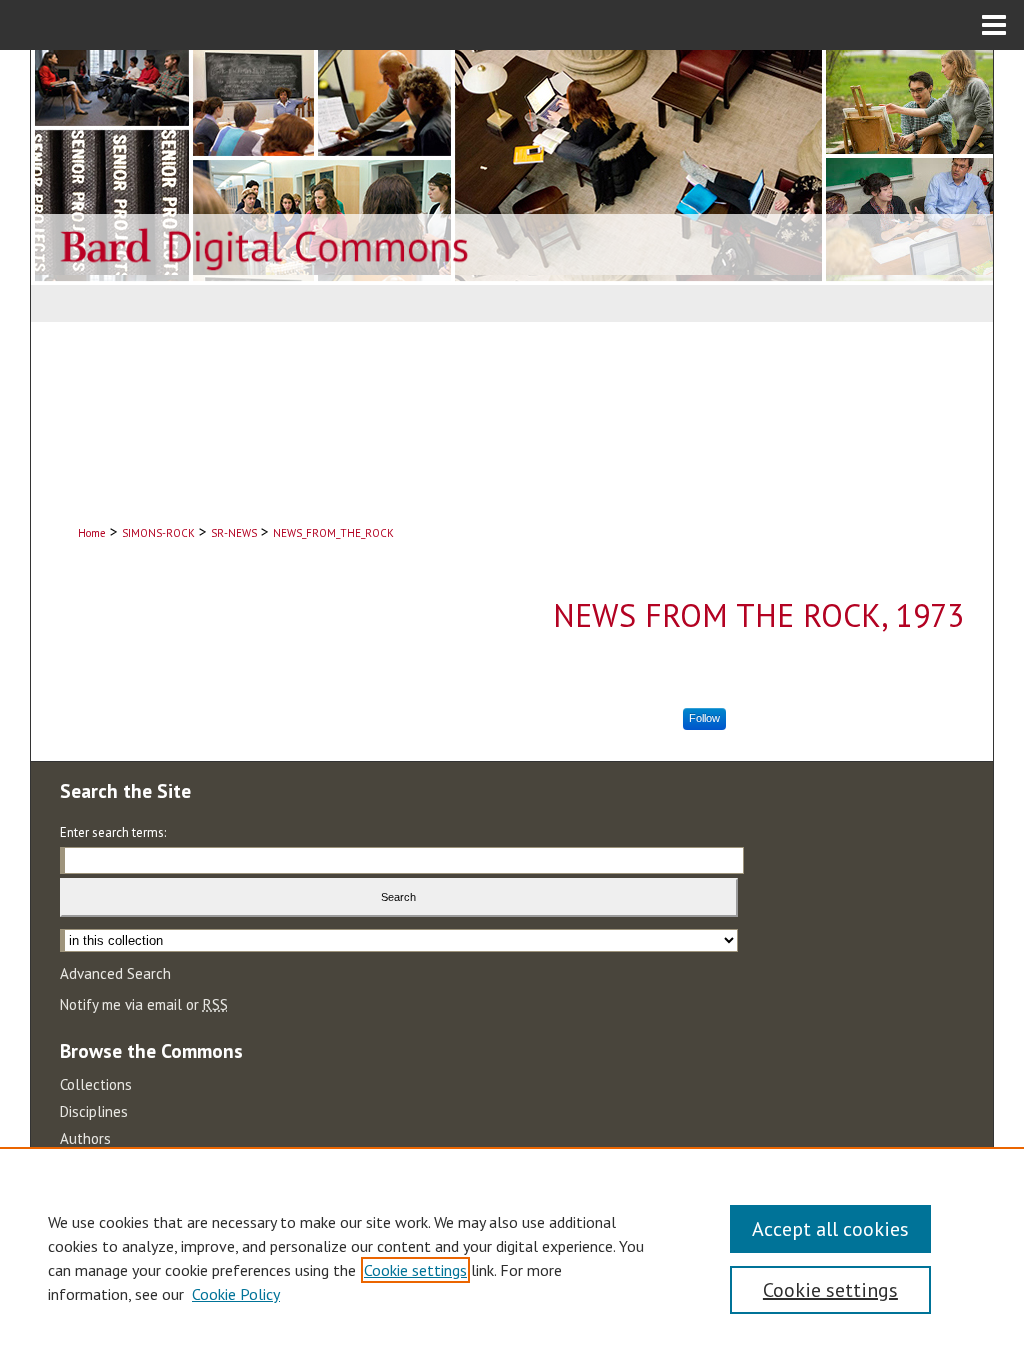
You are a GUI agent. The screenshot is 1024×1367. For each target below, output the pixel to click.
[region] (512, 1257)
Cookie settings (415, 1270)
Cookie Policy (236, 1294)
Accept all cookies (830, 1229)
